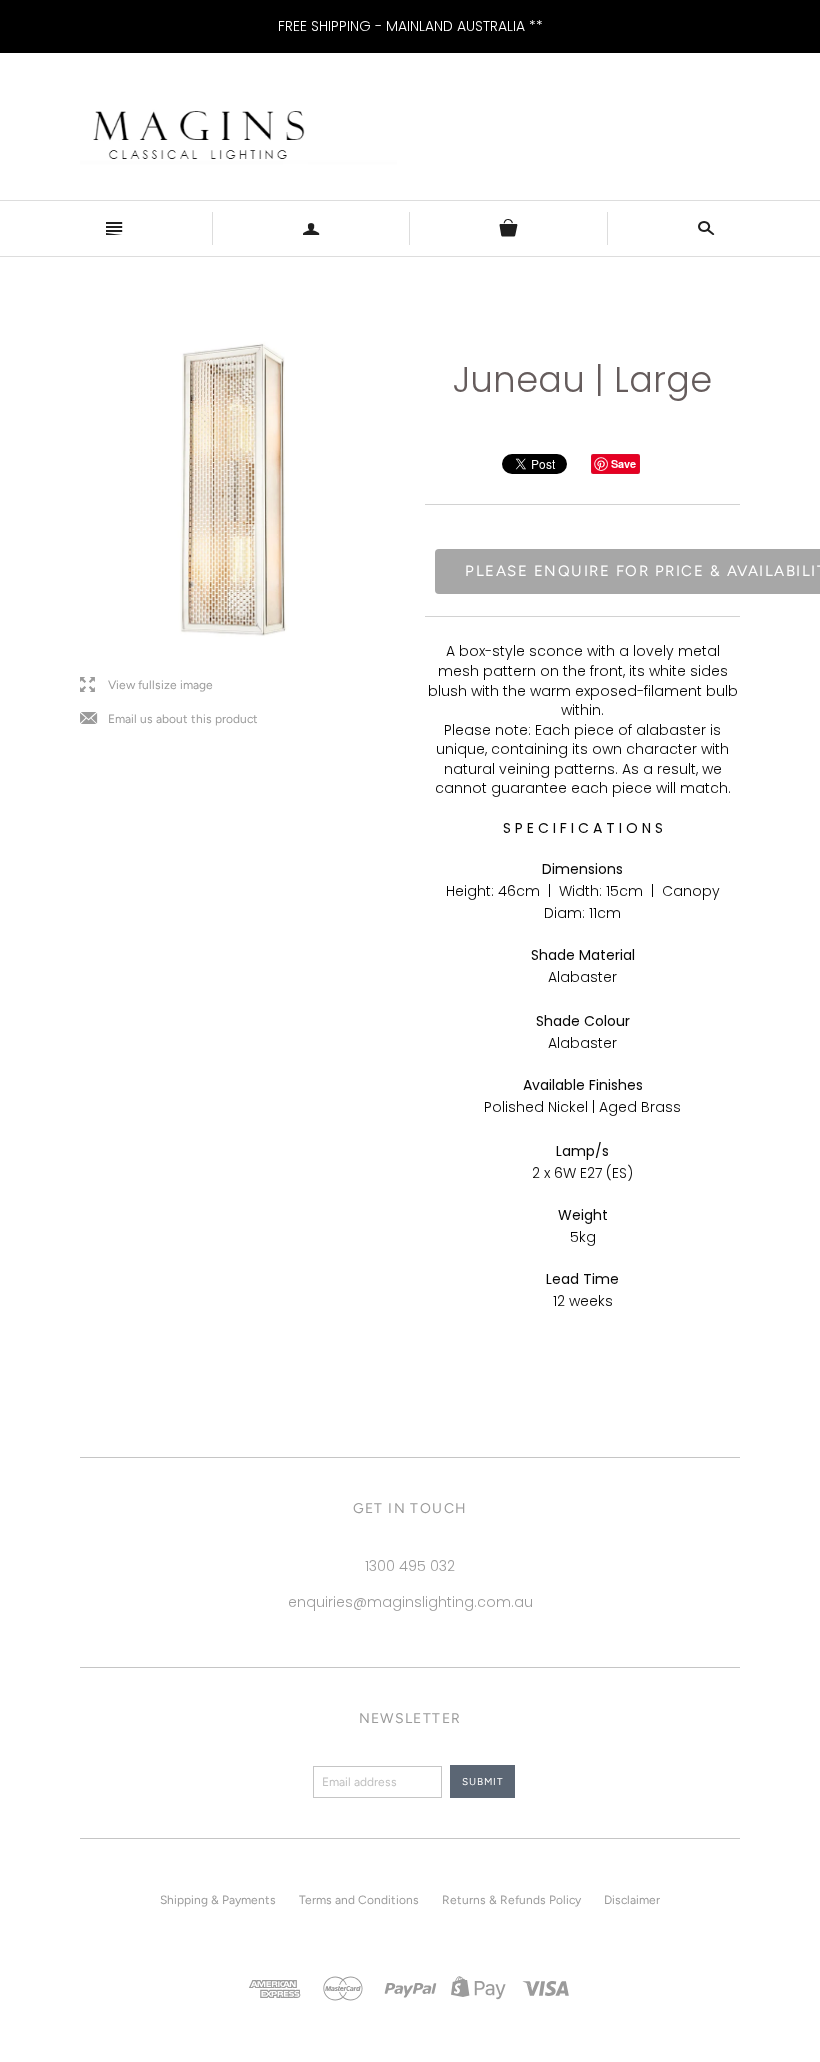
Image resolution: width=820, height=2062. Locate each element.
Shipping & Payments (218, 1900)
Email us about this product (169, 719)
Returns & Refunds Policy (511, 1900)
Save (623, 463)
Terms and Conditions (359, 1900)
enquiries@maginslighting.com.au (410, 1602)
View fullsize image (146, 685)
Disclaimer (632, 1900)
